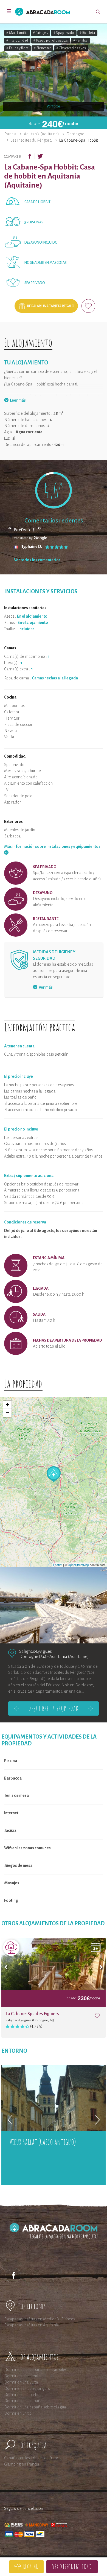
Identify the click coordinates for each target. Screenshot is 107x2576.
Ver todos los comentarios (37, 560)
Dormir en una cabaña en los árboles (35, 2370)
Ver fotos (54, 106)
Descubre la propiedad (53, 1708)
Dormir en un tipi (18, 2413)
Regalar (31, 2567)
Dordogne (75, 134)
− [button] (8, 1413)
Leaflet (58, 1565)
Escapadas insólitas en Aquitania (32, 2325)
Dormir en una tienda (22, 2376)
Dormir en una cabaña (23, 2401)
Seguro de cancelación (24, 2508)
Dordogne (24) (33, 1656)
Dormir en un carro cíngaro (27, 2388)
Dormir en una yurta (21, 2382)
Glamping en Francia (22, 2464)
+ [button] (8, 1405)
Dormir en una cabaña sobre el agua (35, 2407)
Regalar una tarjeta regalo (51, 306)
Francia (10, 134)
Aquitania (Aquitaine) (41, 134)
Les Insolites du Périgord (31, 140)
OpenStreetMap (78, 1565)
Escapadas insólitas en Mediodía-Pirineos (40, 2319)
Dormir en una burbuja (23, 2395)
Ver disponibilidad (72, 2567)
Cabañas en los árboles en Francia (33, 2458)
